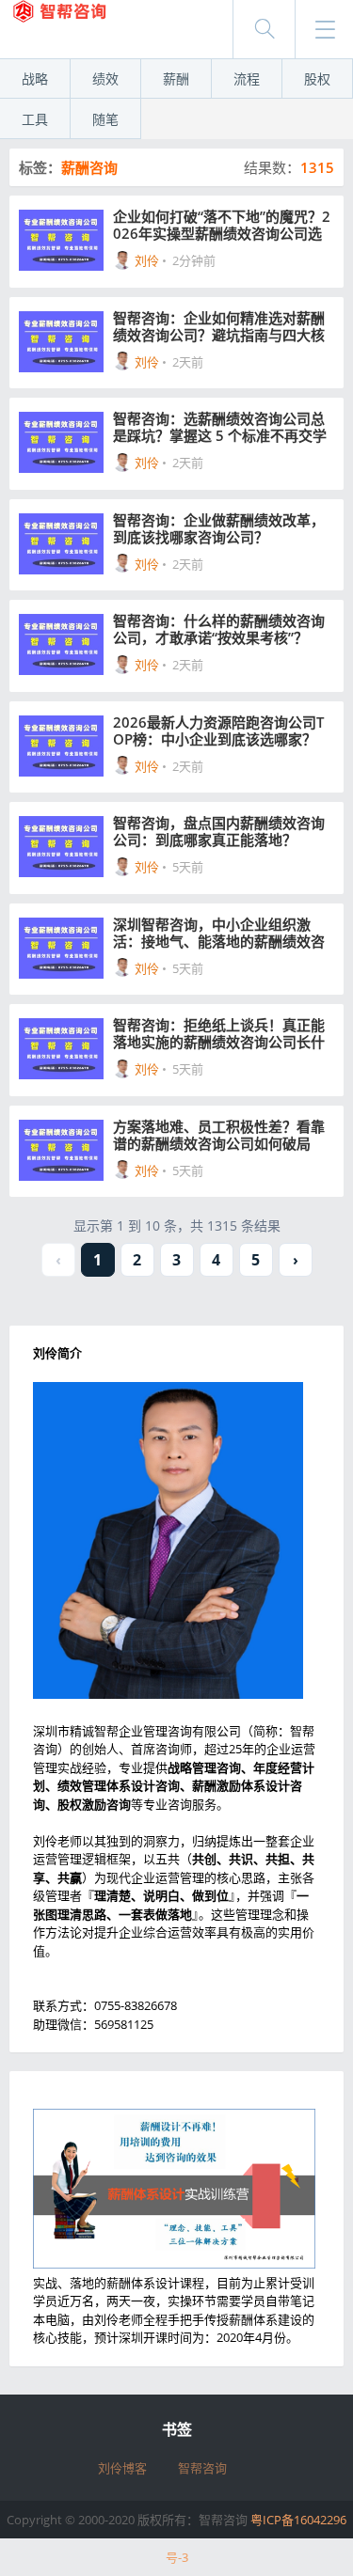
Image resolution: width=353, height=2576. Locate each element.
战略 (35, 79)
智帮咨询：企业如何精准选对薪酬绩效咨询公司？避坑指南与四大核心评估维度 (219, 326)
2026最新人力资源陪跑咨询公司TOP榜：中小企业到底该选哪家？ (218, 730)
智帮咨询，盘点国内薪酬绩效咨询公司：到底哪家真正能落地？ (219, 831)
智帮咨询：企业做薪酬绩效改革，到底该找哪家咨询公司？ (219, 528)
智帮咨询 (202, 2468)
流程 (247, 79)
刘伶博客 (122, 2468)
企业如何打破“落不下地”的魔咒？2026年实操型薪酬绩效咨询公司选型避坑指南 (222, 225)
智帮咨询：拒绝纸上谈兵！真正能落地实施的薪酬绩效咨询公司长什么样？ (219, 1033)
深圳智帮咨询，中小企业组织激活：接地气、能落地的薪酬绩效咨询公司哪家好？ (219, 933)
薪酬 (176, 79)
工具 (35, 119)
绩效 (105, 79)
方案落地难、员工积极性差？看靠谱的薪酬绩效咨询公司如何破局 (219, 1135)
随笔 (105, 119)
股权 (317, 79)
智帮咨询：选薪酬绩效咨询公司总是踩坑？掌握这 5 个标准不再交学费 (220, 427)
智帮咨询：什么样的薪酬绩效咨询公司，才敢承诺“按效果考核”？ (219, 629)
